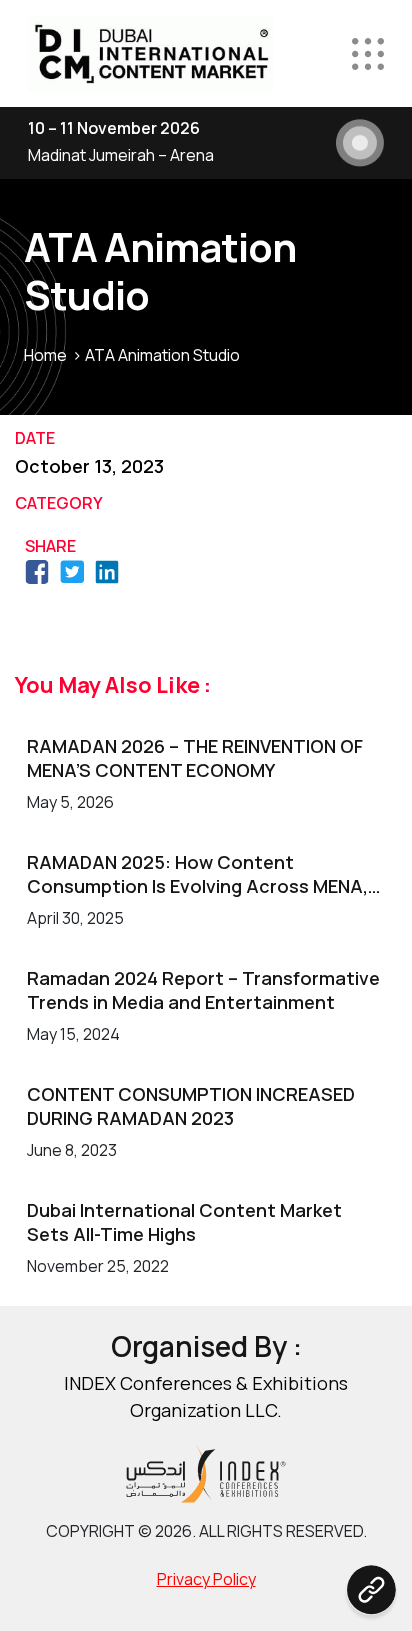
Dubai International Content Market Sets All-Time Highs (184, 1222)
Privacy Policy (206, 1579)
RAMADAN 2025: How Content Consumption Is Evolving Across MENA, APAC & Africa (197, 874)
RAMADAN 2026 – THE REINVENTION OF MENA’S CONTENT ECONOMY (195, 758)
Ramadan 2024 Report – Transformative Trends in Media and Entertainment (203, 990)
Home (45, 355)
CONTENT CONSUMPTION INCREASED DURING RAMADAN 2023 (191, 1106)
